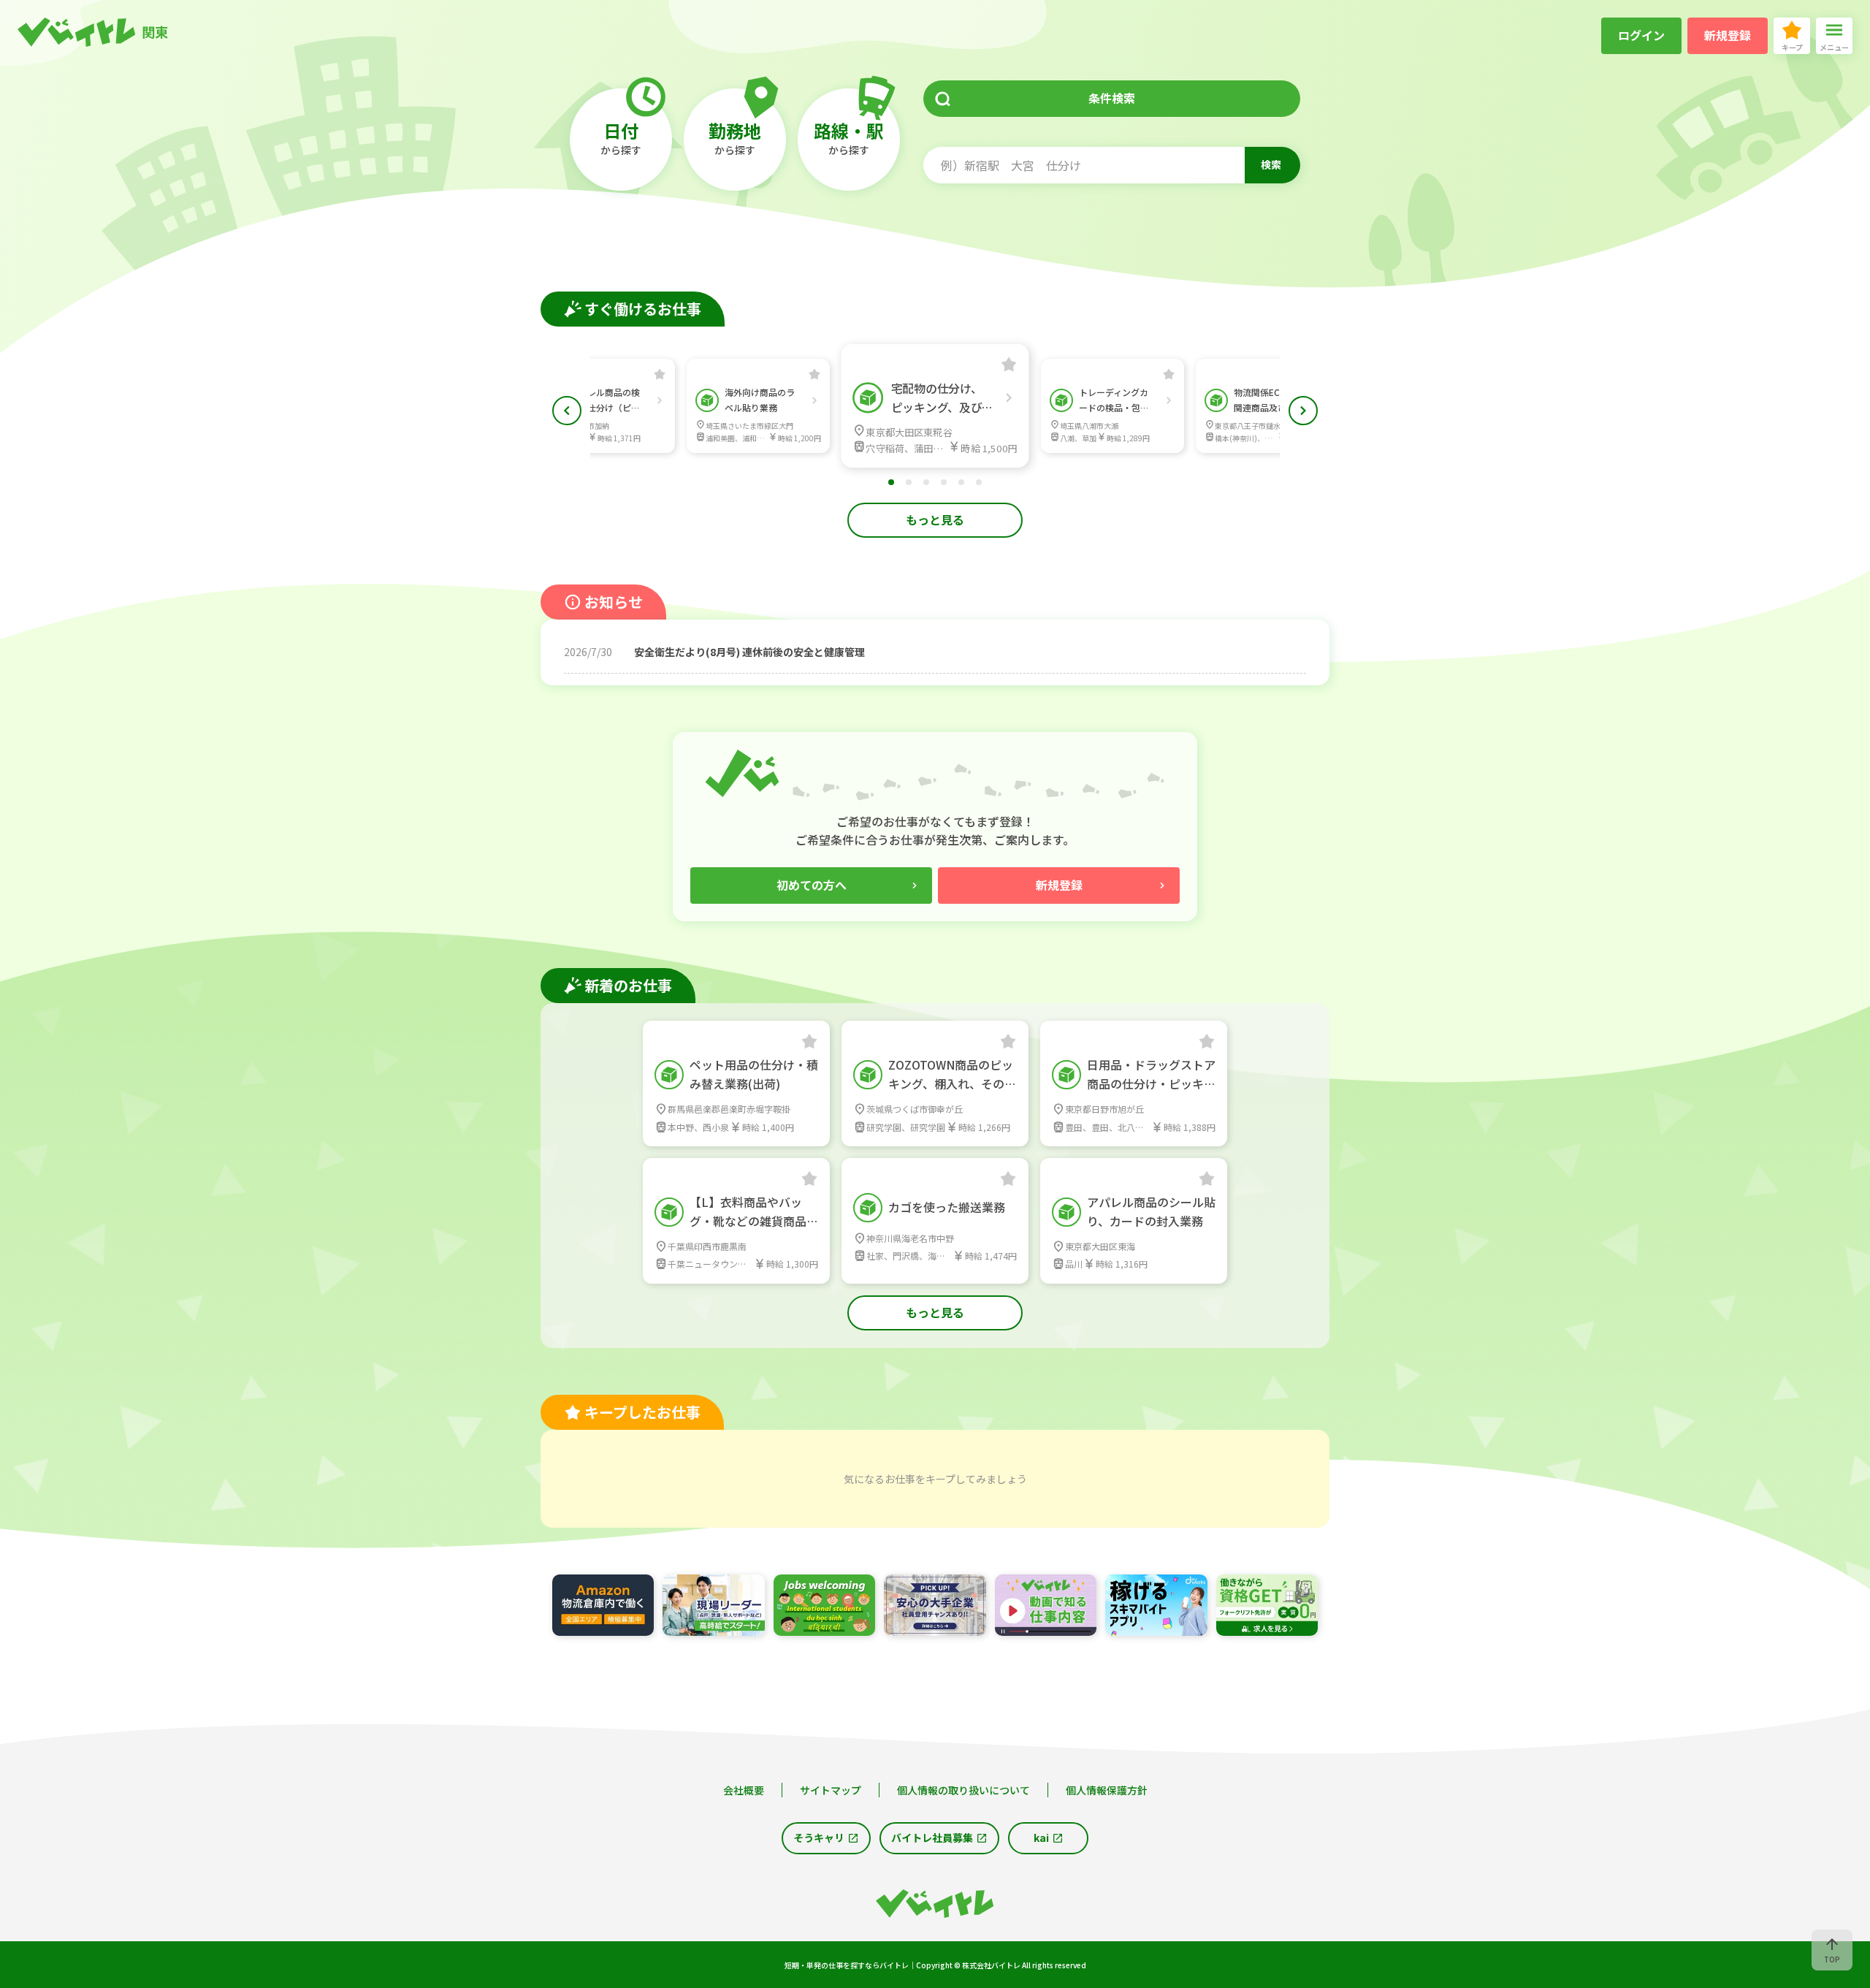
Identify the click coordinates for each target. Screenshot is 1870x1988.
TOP (1832, 1959)
